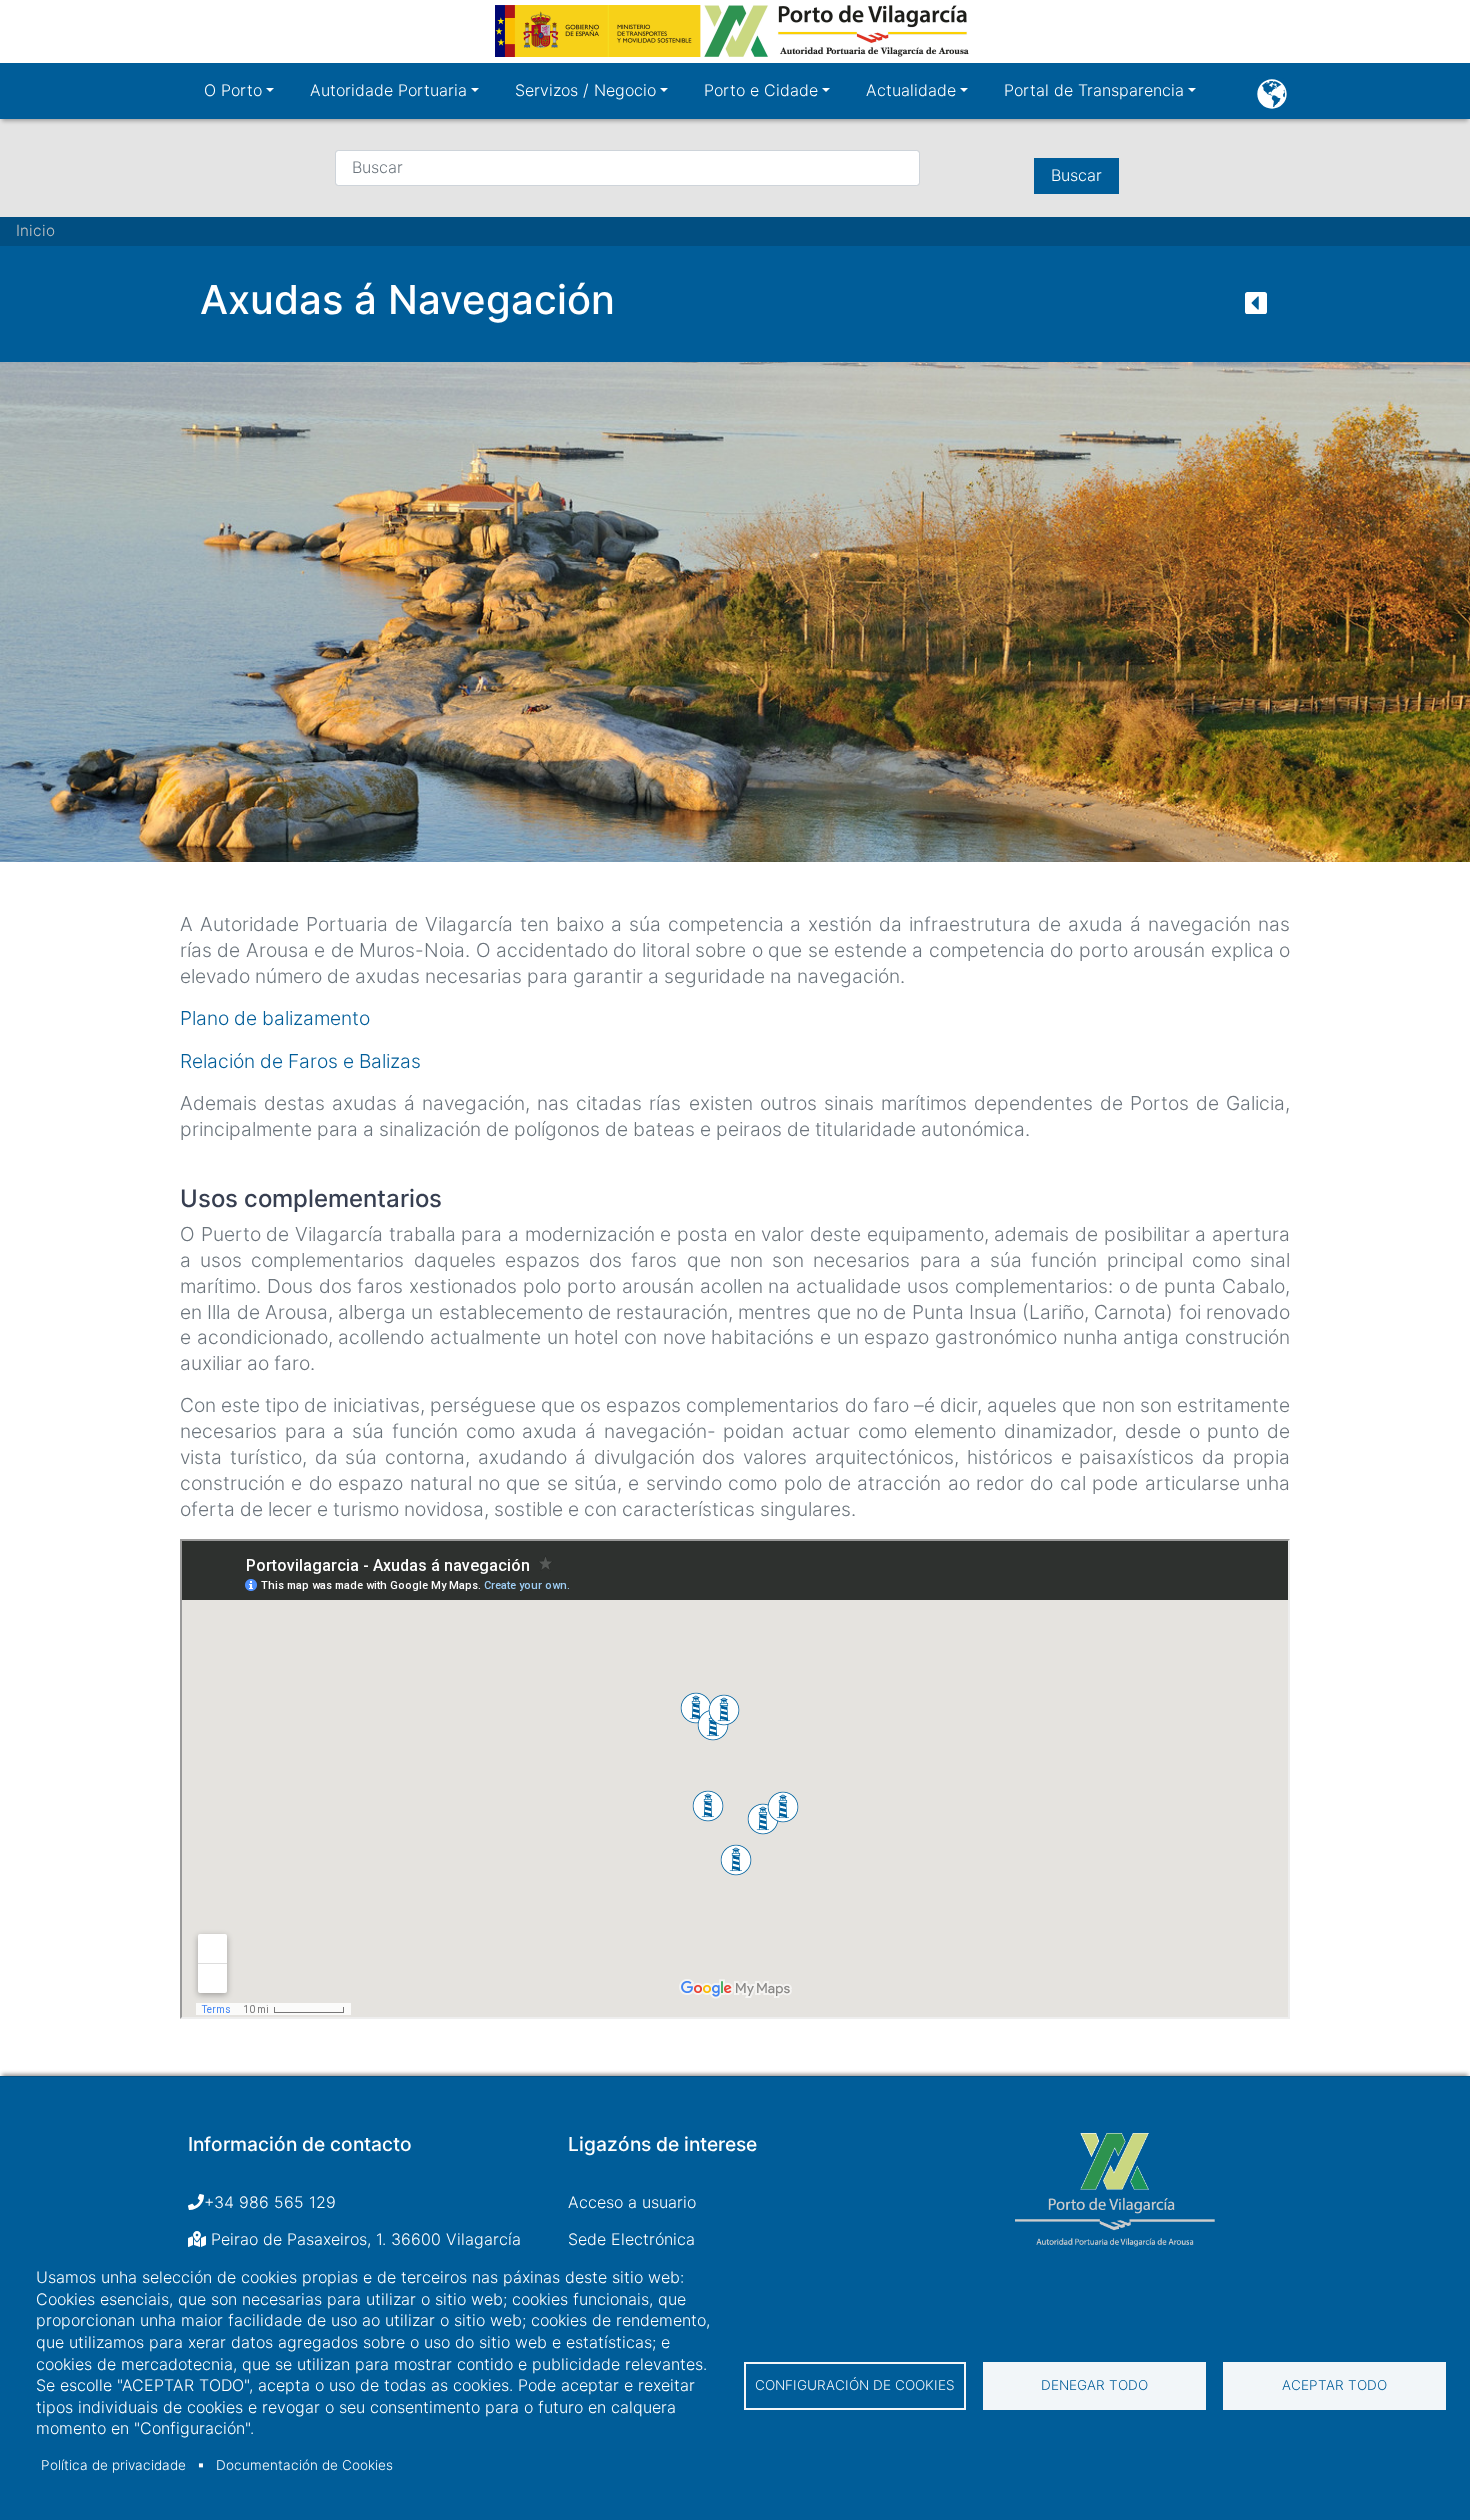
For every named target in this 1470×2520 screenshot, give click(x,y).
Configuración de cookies (855, 2385)
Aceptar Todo (1334, 2385)
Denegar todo (1094, 2385)
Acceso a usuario (632, 2202)
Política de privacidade (113, 2465)
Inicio (35, 230)
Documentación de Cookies (304, 2465)
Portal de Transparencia (1094, 90)
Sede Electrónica (631, 2239)
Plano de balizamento (275, 1018)
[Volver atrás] (1256, 308)
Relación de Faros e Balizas (300, 1061)
